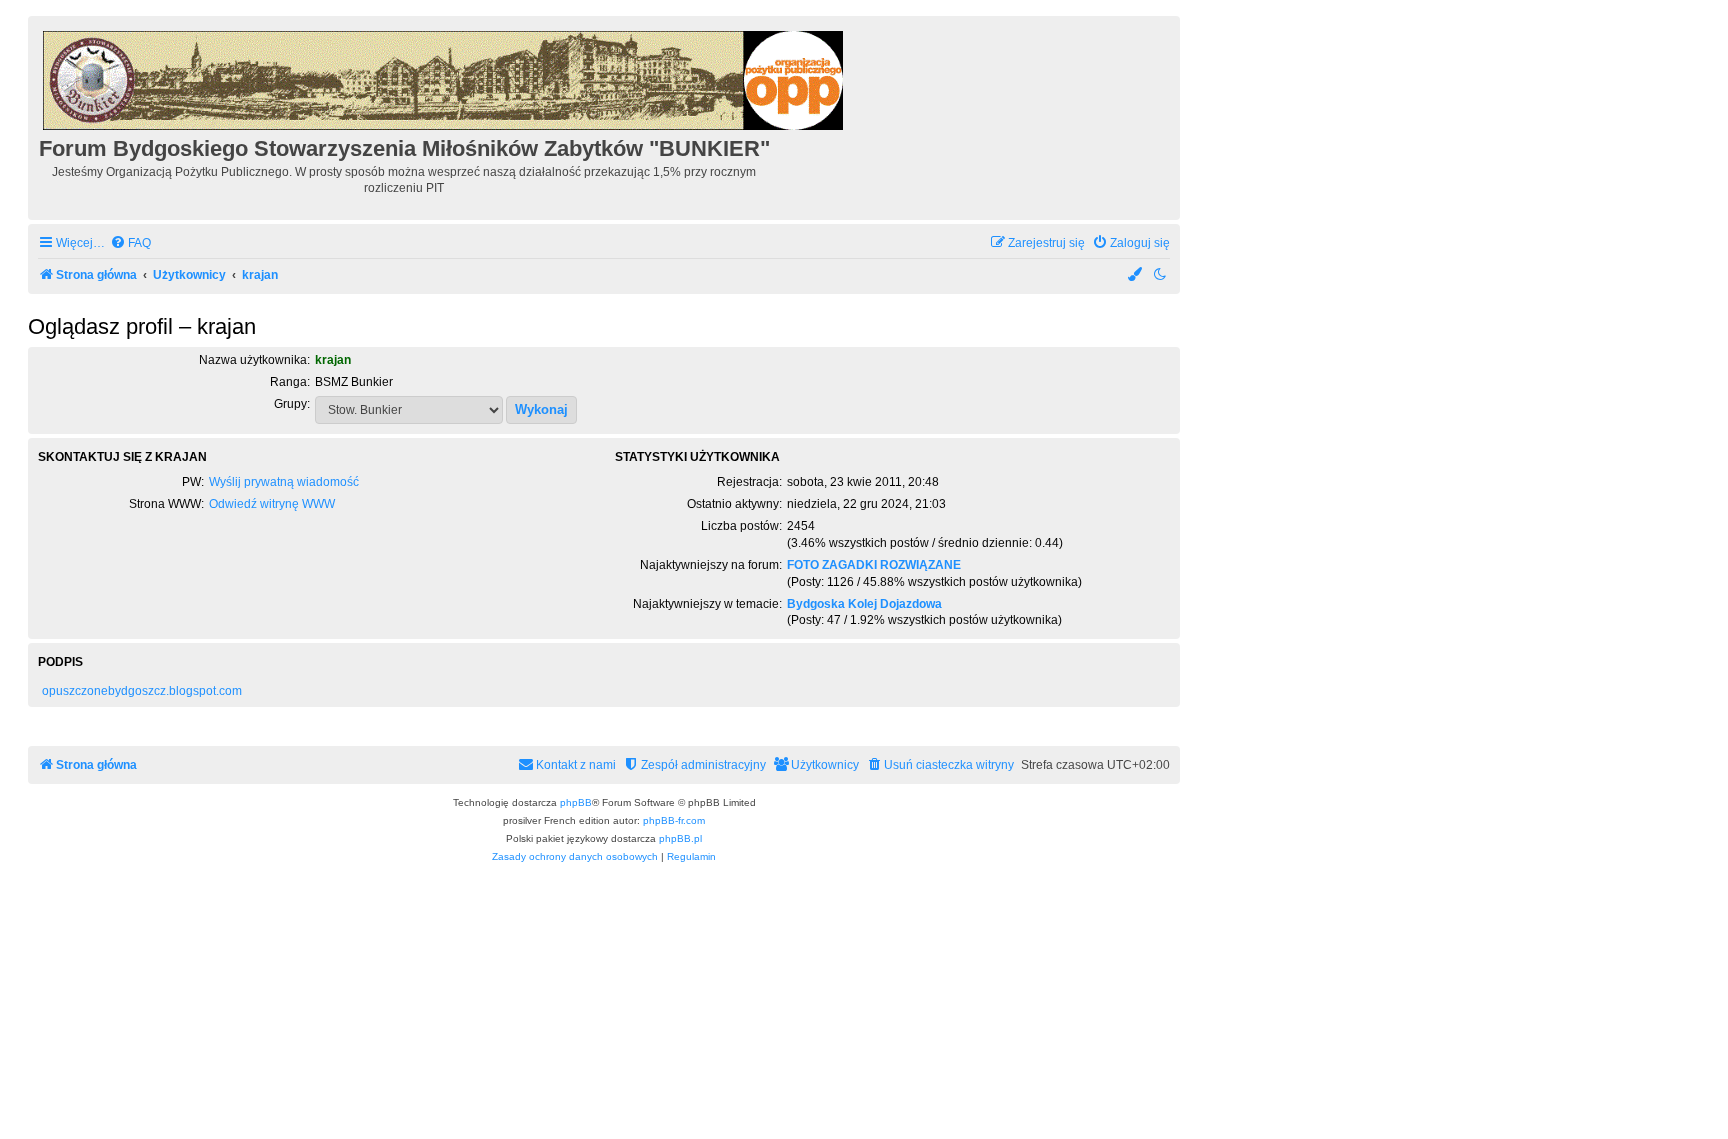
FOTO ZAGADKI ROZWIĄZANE (874, 565)
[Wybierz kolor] (1136, 275)
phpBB (576, 802)
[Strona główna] (444, 77)
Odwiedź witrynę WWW (272, 504)
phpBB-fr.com (674, 820)
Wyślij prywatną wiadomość (284, 482)
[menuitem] (130, 243)
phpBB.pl (680, 838)
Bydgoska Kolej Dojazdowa (864, 604)
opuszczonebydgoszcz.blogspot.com (142, 691)
